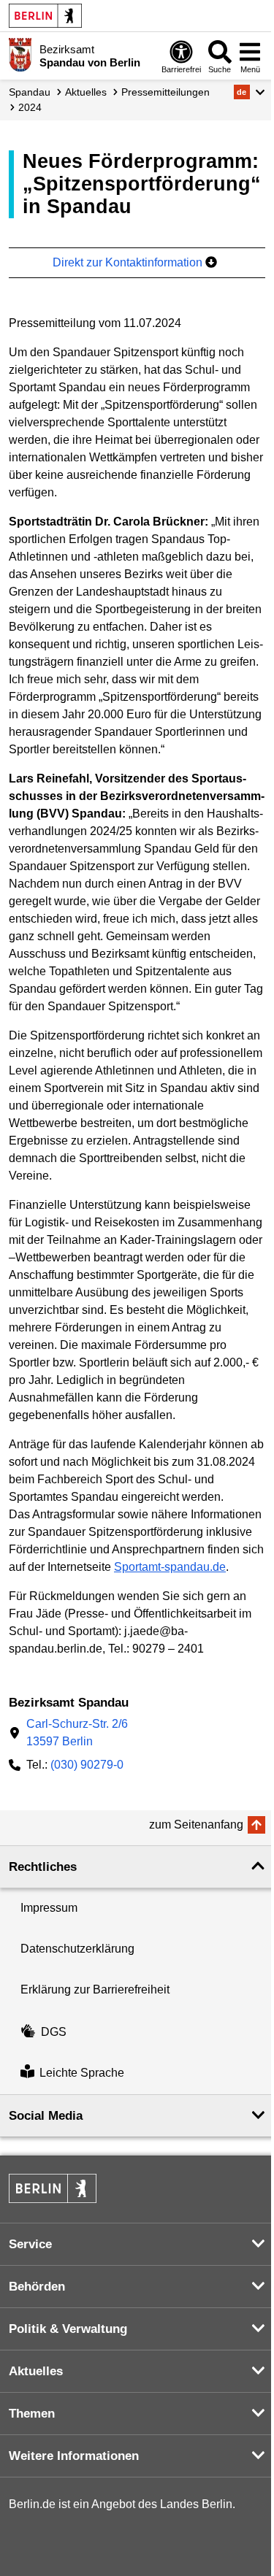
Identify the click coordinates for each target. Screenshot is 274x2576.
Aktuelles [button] (36, 2371)
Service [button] (30, 2244)
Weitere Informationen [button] (74, 2456)
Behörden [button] (37, 2287)
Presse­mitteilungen (165, 92)
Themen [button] (32, 2414)
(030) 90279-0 (87, 1765)
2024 (30, 107)
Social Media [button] (46, 2116)
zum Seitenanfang (196, 1825)
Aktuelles (86, 92)
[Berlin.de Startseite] (45, 16)
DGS (54, 2032)
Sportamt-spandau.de (170, 1567)
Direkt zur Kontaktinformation (129, 262)
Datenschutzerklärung (77, 1949)
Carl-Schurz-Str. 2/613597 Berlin (77, 1733)
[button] (250, 92)
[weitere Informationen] (20, 55)
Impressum (49, 1908)
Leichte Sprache (82, 2073)
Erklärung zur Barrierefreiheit (95, 1989)
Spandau (30, 92)
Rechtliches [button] (43, 1867)
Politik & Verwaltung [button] (68, 2329)
